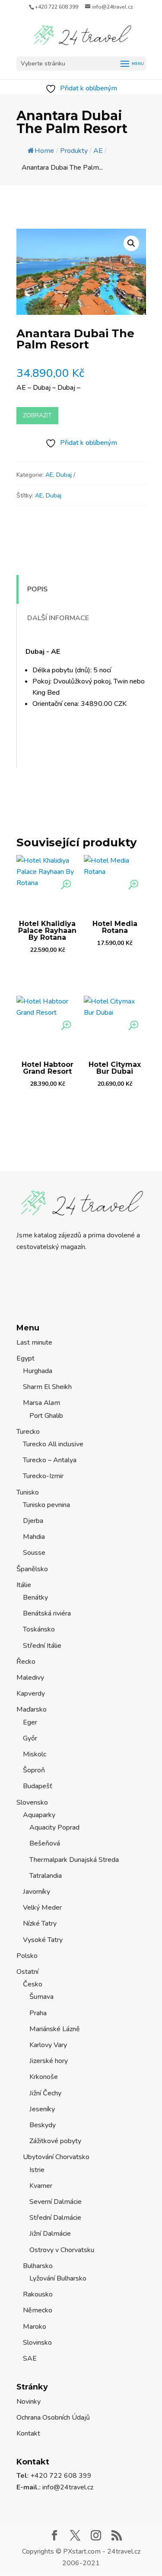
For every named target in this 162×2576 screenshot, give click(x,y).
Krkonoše (44, 2077)
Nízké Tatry (40, 1923)
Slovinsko (37, 2343)
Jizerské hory (49, 2061)
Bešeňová (45, 1843)
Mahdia (34, 1537)
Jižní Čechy (45, 2093)
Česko (33, 1984)
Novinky (29, 2402)
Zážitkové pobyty (55, 2141)
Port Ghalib (46, 1416)
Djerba (33, 1521)
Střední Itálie (42, 1646)
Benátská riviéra (47, 1613)
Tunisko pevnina (46, 1505)
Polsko (27, 1956)
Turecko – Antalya (50, 1460)
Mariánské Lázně (55, 2029)
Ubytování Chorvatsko (56, 2157)
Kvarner (41, 2186)
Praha (38, 2013)
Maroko (35, 2327)
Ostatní (27, 1972)
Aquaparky (39, 1815)
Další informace (58, 618)
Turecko (28, 1432)
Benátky (35, 1597)
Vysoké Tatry (43, 1940)
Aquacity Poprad (54, 1827)
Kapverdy (31, 1694)
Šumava (41, 1997)
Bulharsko (38, 2266)
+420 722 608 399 (57, 7)
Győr (30, 1738)
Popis (37, 589)
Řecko (26, 1662)
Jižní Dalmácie (50, 2234)
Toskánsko (39, 1629)
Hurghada (38, 1371)
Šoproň (34, 1770)
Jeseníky (42, 2109)
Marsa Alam (41, 1403)
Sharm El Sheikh (47, 1387)
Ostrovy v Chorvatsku (62, 2250)
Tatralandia (46, 1876)
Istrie (37, 2170)
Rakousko (38, 2294)
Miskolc (35, 1754)
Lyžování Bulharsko (58, 2278)
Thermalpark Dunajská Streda (74, 1860)
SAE (30, 2358)
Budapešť (38, 1786)
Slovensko (32, 1802)
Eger (30, 1722)
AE (49, 475)
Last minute (34, 1342)
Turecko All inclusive (53, 1444)
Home (44, 151)
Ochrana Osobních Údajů (53, 2418)
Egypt (25, 1358)
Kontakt (28, 2433)
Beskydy (43, 2125)
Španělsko (32, 1569)
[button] (131, 243)
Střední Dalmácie (55, 2218)
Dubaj (64, 475)
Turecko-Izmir (43, 1476)
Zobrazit (37, 415)
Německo (38, 2310)
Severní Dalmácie (56, 2202)
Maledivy (30, 1678)
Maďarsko (32, 1709)
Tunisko (28, 1492)
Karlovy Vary (48, 2045)
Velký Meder (42, 1908)
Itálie (24, 1585)
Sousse (34, 1553)
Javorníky (37, 1892)
